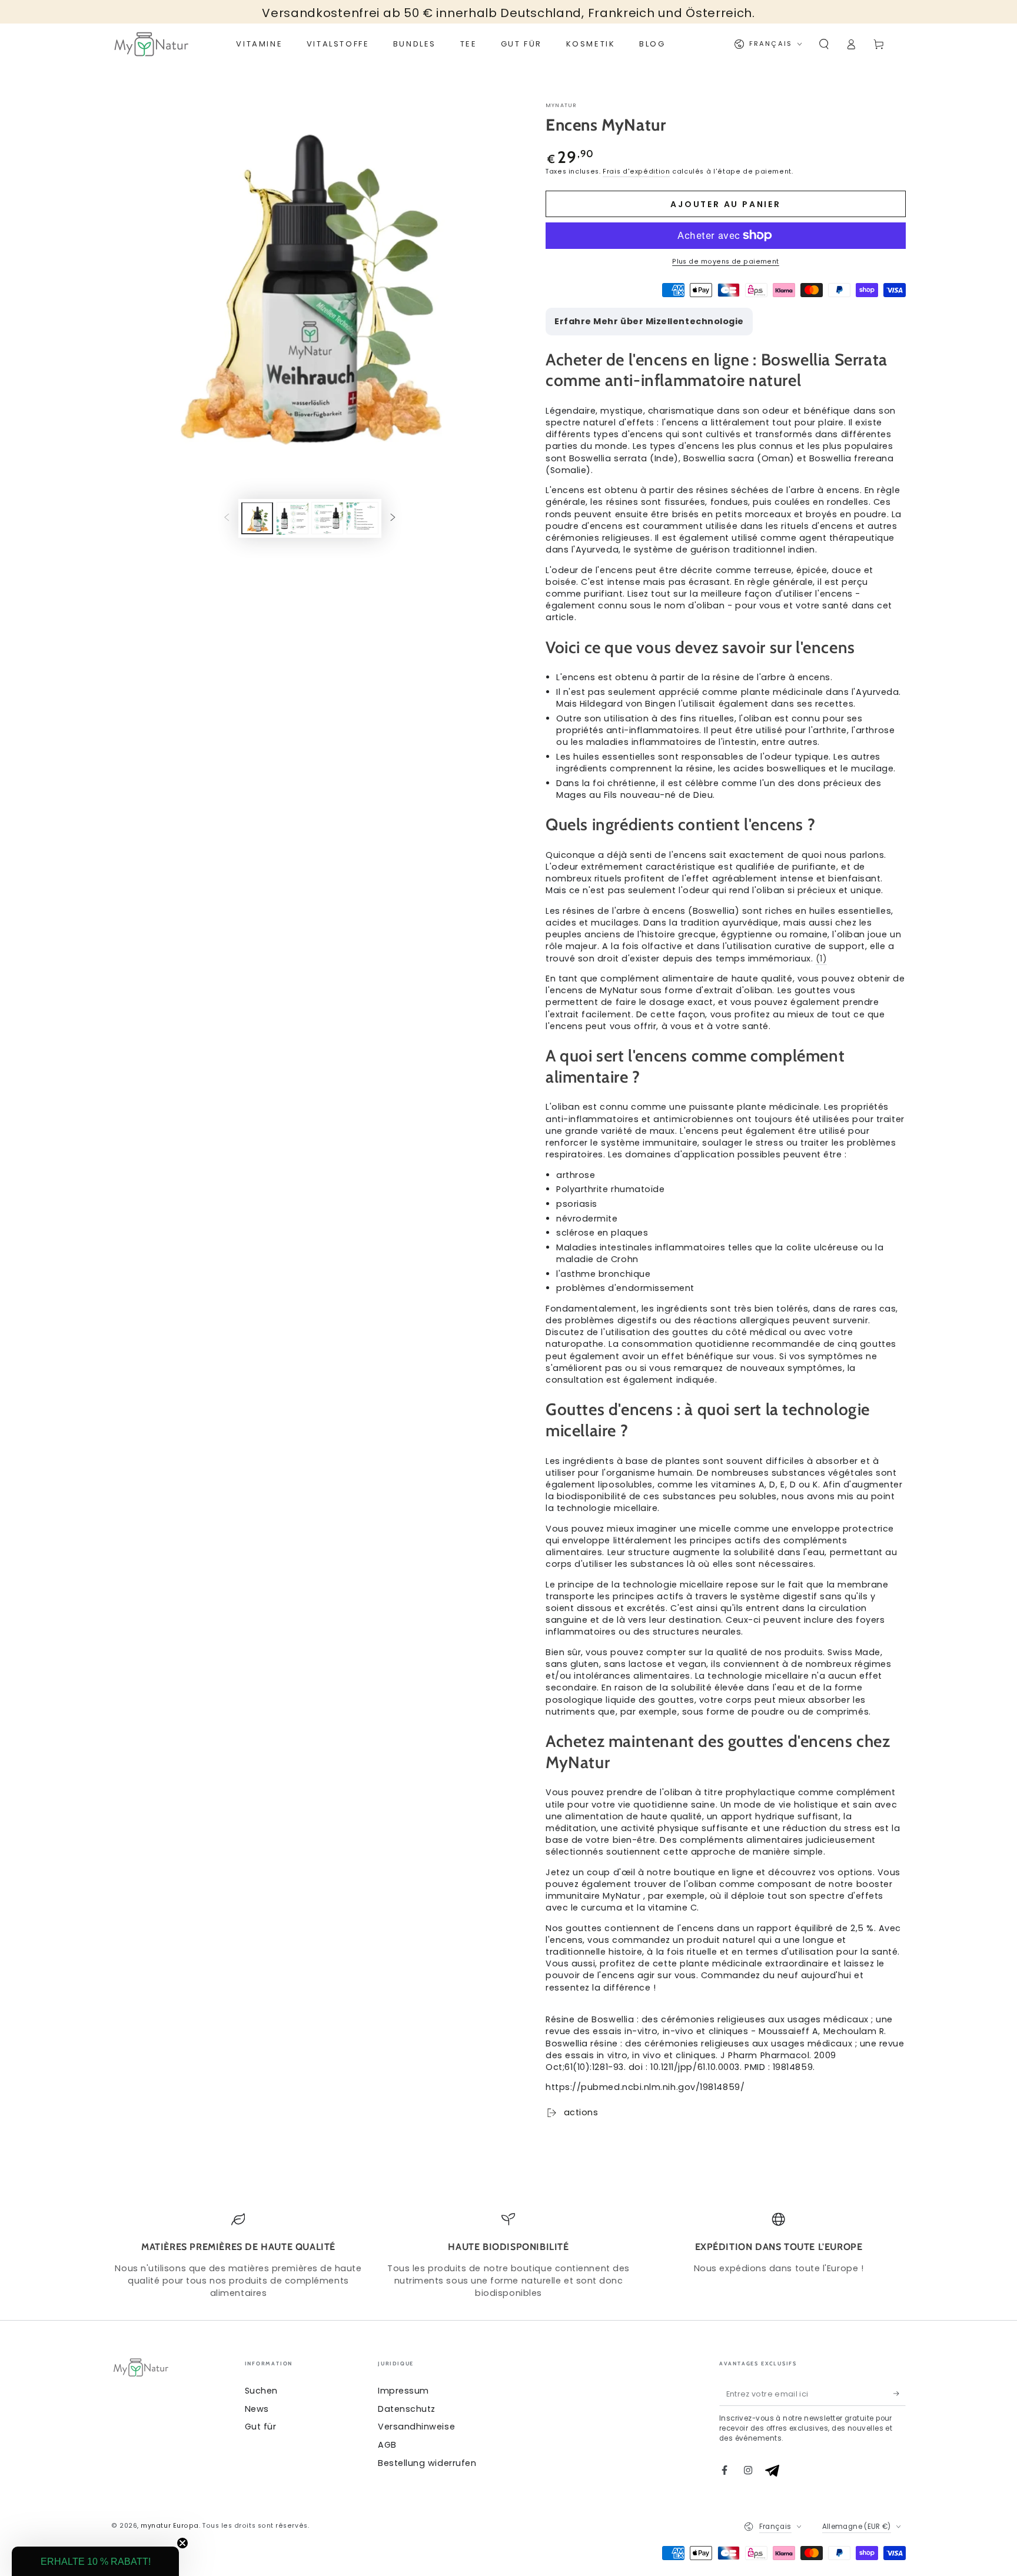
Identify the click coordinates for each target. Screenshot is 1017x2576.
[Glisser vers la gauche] (227, 518)
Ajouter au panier (726, 204)
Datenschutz (407, 2409)
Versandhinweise (416, 2427)
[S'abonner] (900, 2394)
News (257, 2409)
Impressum (403, 2391)
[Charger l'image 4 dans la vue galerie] (363, 519)
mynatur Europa (170, 2526)
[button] (824, 44)
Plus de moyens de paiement (726, 262)
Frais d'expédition (636, 172)
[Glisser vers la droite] (393, 518)
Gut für (261, 2427)
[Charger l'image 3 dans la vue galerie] (327, 519)
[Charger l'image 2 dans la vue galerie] (293, 519)
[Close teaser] (182, 2543)
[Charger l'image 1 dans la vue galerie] (257, 519)
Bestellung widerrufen (427, 2463)
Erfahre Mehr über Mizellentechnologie (649, 321)
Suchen (261, 2391)
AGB (387, 2445)
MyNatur (561, 105)
